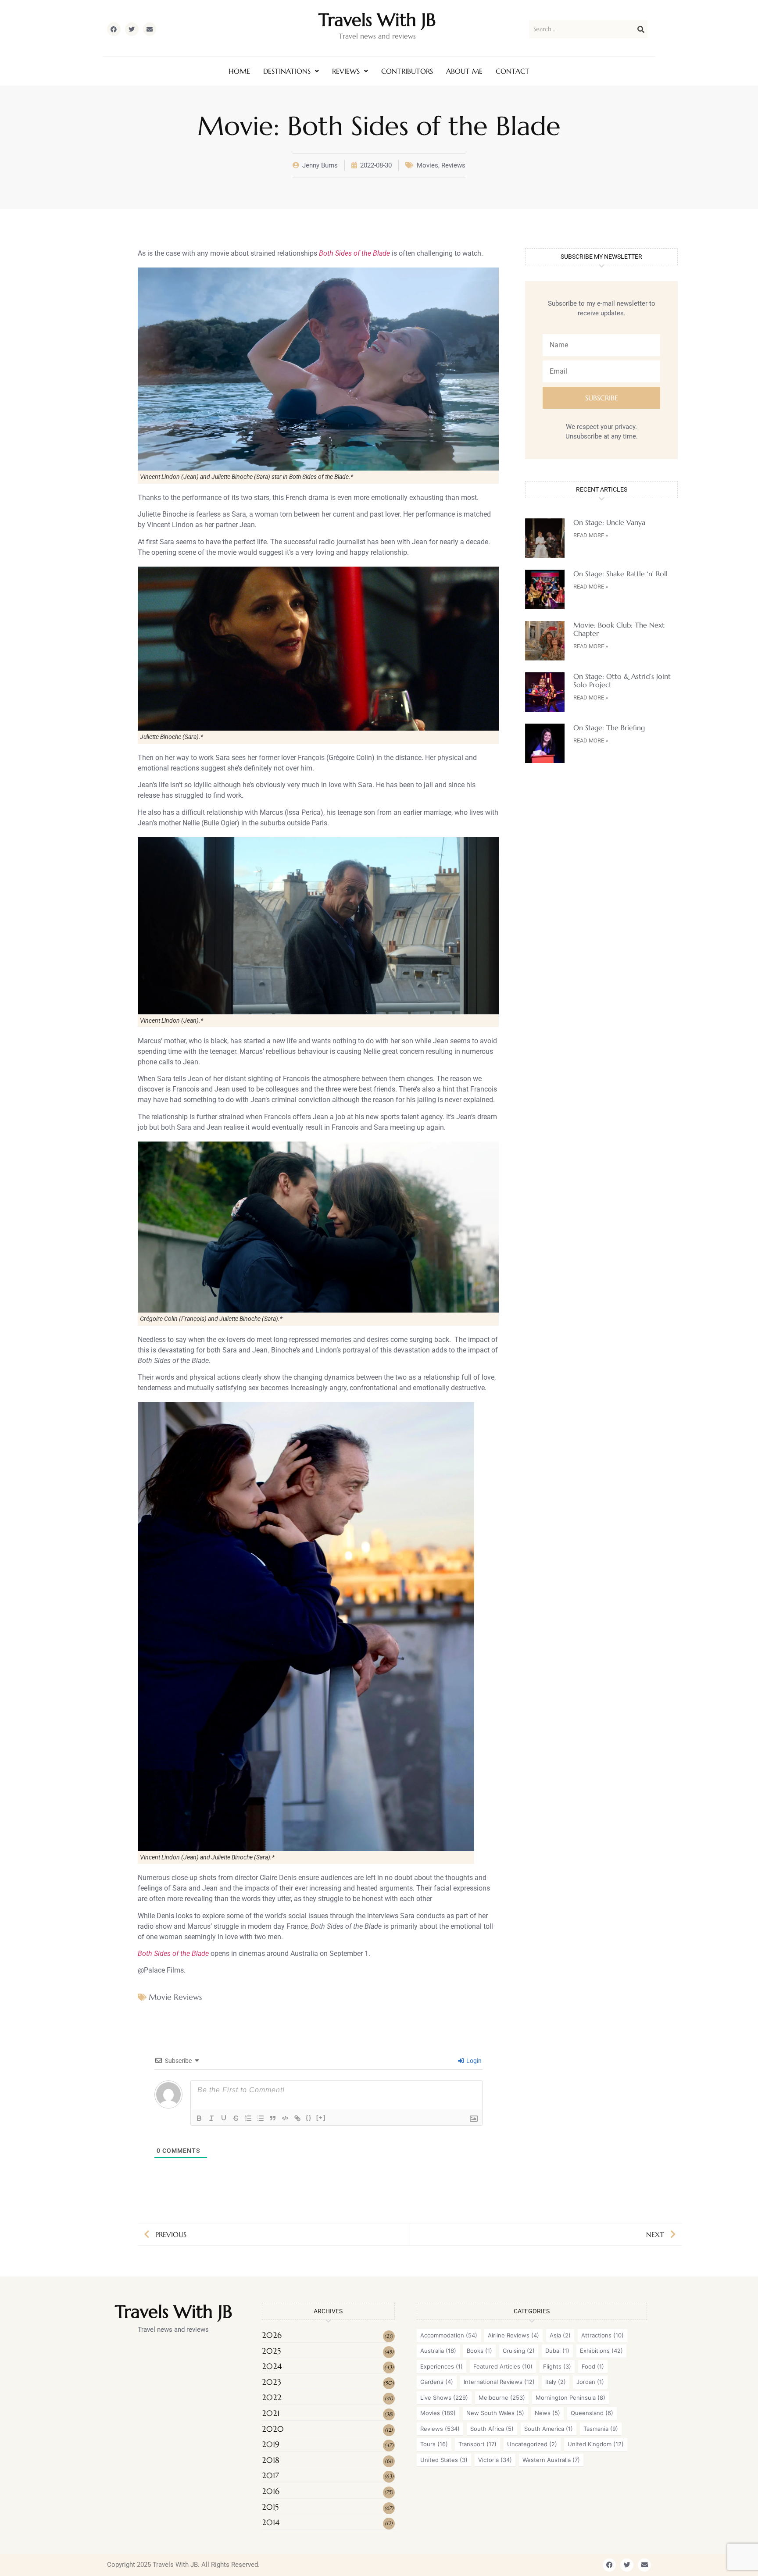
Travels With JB (377, 20)
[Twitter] (132, 29)
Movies (427, 165)
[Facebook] (114, 29)
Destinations (287, 71)
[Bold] (199, 2118)
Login (473, 2061)
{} (309, 2118)
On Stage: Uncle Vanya (609, 522)
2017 (270, 2475)
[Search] (641, 29)
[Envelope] (150, 29)
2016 (271, 2491)
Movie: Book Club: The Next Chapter (619, 629)
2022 (272, 2397)
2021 (271, 2413)
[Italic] (211, 2118)
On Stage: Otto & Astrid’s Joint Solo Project (622, 680)
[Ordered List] (248, 2118)
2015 (270, 2507)
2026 (272, 2335)
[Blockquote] (273, 2118)
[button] (291, 71)
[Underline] (224, 2118)
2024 (272, 2366)
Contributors (407, 71)
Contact (513, 71)
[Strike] (236, 2118)
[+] (321, 2118)
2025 (271, 2351)
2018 (271, 2460)
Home (239, 71)
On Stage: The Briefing (609, 728)
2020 (273, 2429)
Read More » (591, 535)
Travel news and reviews (377, 36)
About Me (464, 71)
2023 (272, 2382)
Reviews (346, 71)
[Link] (297, 2118)
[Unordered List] (261, 2118)
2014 (271, 2522)
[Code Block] (285, 2118)
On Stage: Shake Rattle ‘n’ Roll (620, 574)
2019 (271, 2444)
